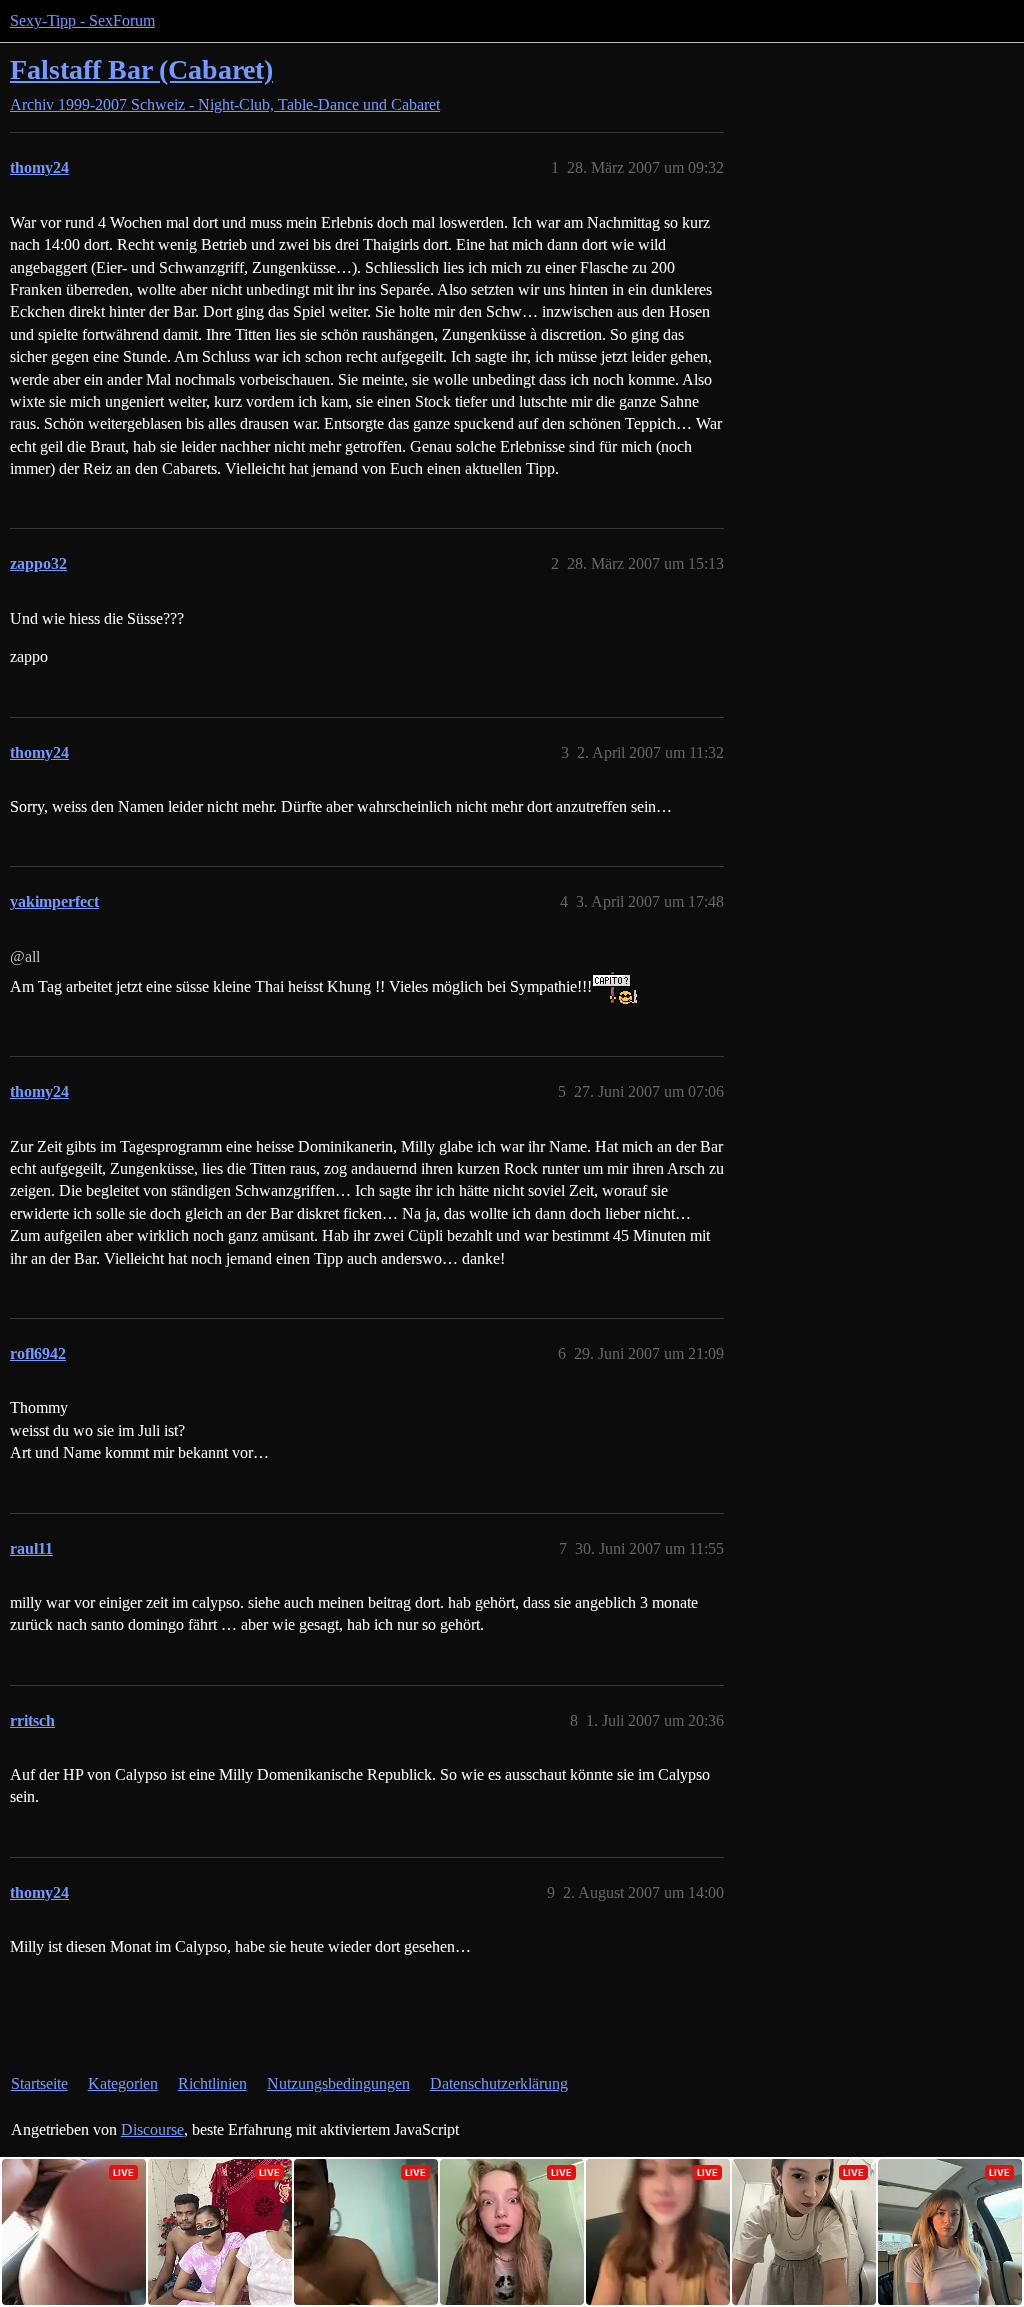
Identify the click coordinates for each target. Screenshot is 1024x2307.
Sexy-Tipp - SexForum (82, 20)
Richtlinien (212, 2083)
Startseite (39, 2083)
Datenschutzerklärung (499, 2083)
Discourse (152, 2129)
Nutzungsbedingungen (338, 2083)
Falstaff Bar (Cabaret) (141, 69)
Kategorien (123, 2083)
